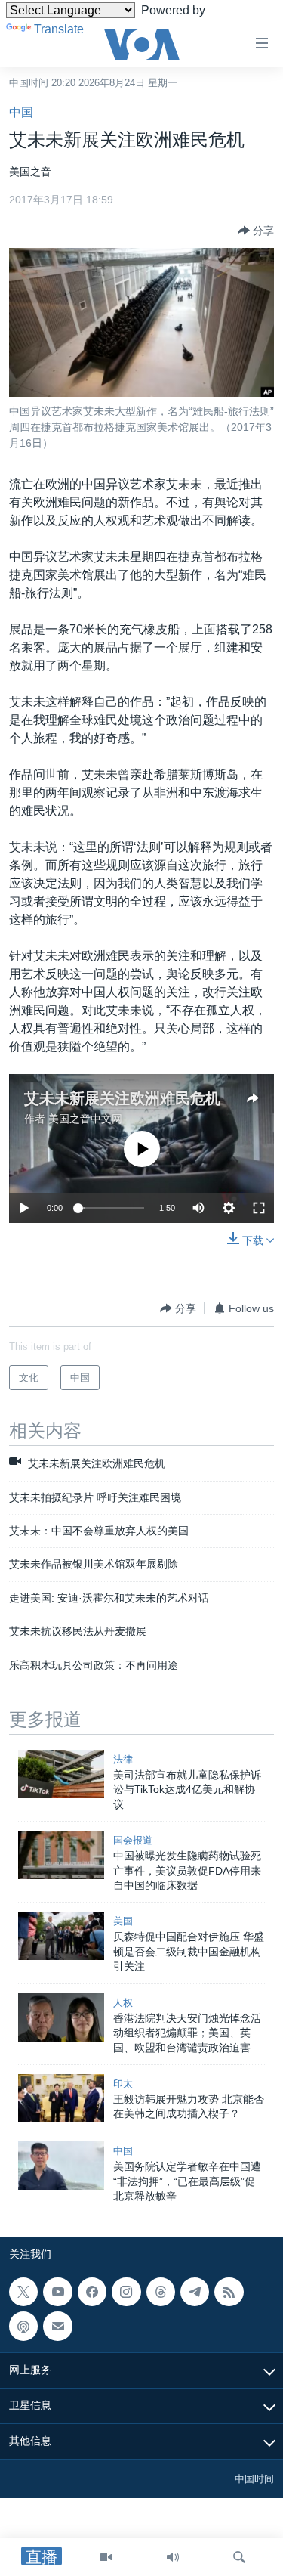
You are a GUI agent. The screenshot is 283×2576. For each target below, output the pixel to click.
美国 (123, 1921)
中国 (21, 112)
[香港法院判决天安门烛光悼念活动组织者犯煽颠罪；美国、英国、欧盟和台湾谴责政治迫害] (61, 2017)
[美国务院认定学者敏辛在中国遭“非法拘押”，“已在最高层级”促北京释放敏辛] (61, 2166)
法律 (123, 1759)
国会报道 (133, 1840)
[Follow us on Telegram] (195, 2292)
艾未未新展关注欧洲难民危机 (122, 1098)
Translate (59, 29)
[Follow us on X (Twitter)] (23, 2292)
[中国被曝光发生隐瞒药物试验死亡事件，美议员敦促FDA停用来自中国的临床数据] (61, 1855)
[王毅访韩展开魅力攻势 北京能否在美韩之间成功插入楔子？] (61, 2098)
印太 (123, 2084)
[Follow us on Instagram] (126, 2292)
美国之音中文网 (85, 1119)
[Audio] (173, 2557)
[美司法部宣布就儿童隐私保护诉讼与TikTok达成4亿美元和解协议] (61, 1774)
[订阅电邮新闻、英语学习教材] (57, 2326)
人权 (123, 2003)
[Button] (256, 231)
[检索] (239, 2557)
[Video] (106, 2557)
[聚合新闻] (229, 2292)
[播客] (23, 2326)
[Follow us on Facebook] (92, 2292)
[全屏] (259, 1208)
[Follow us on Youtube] (57, 2292)
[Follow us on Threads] (161, 2292)
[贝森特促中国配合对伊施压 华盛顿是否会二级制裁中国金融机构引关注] (61, 1936)
